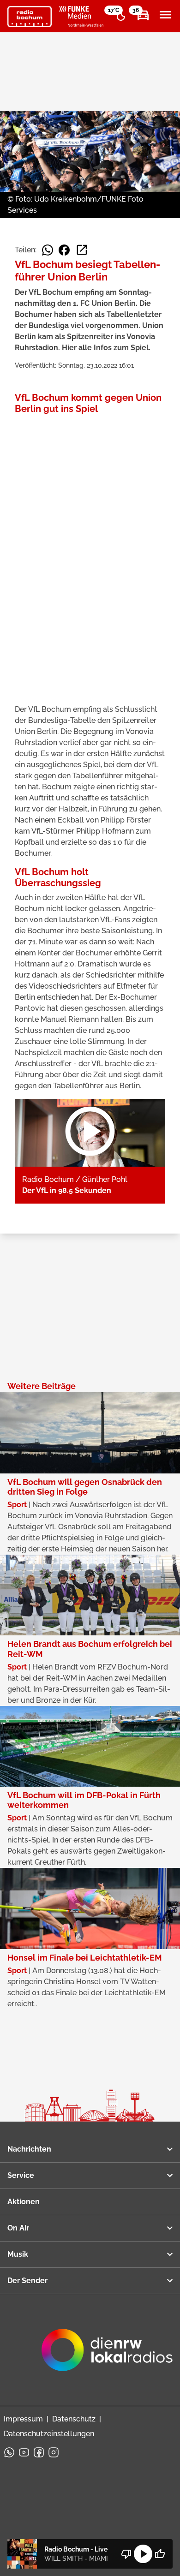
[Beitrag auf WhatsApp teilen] (48, 250)
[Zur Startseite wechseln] (30, 17)
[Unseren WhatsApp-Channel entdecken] (9, 2452)
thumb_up (160, 2554)
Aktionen (24, 2202)
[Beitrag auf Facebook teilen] (64, 250)
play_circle (143, 2554)
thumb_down (126, 2554)
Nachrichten (29, 2149)
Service (21, 2175)
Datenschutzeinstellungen (49, 2434)
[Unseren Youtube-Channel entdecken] (24, 2452)
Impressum (23, 2419)
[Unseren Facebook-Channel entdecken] (39, 2452)
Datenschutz (74, 2419)
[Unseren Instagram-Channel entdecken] (54, 2452)
